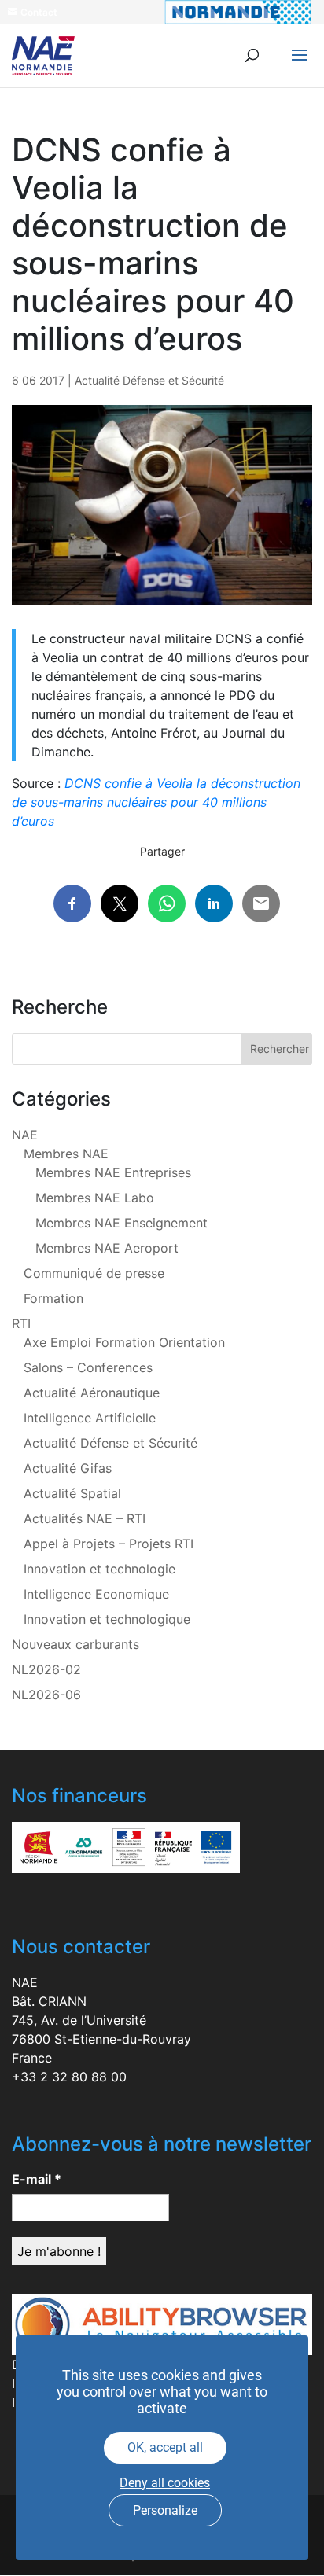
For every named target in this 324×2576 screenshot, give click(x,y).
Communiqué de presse (94, 1273)
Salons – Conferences (88, 1367)
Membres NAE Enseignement (121, 1223)
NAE (25, 1135)
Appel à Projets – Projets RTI (109, 1544)
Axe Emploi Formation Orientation (124, 1342)
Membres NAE (66, 1154)
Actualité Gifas (68, 1468)
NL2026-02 (46, 1669)
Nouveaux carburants (75, 1644)
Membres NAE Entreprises (113, 1172)
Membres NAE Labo (95, 1198)
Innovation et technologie (99, 1569)
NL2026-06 (46, 1695)
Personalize (165, 2510)
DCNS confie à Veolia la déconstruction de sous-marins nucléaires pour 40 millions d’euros (156, 802)
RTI (21, 1323)
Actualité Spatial (72, 1493)
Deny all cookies (165, 2483)
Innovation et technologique (107, 1619)
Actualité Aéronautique (92, 1393)
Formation (53, 1298)
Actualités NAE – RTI (85, 1518)
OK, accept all (165, 2447)
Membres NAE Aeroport (107, 1248)
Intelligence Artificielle (90, 1418)
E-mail (37, 2179)
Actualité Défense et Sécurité (149, 380)
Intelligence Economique (96, 1594)
